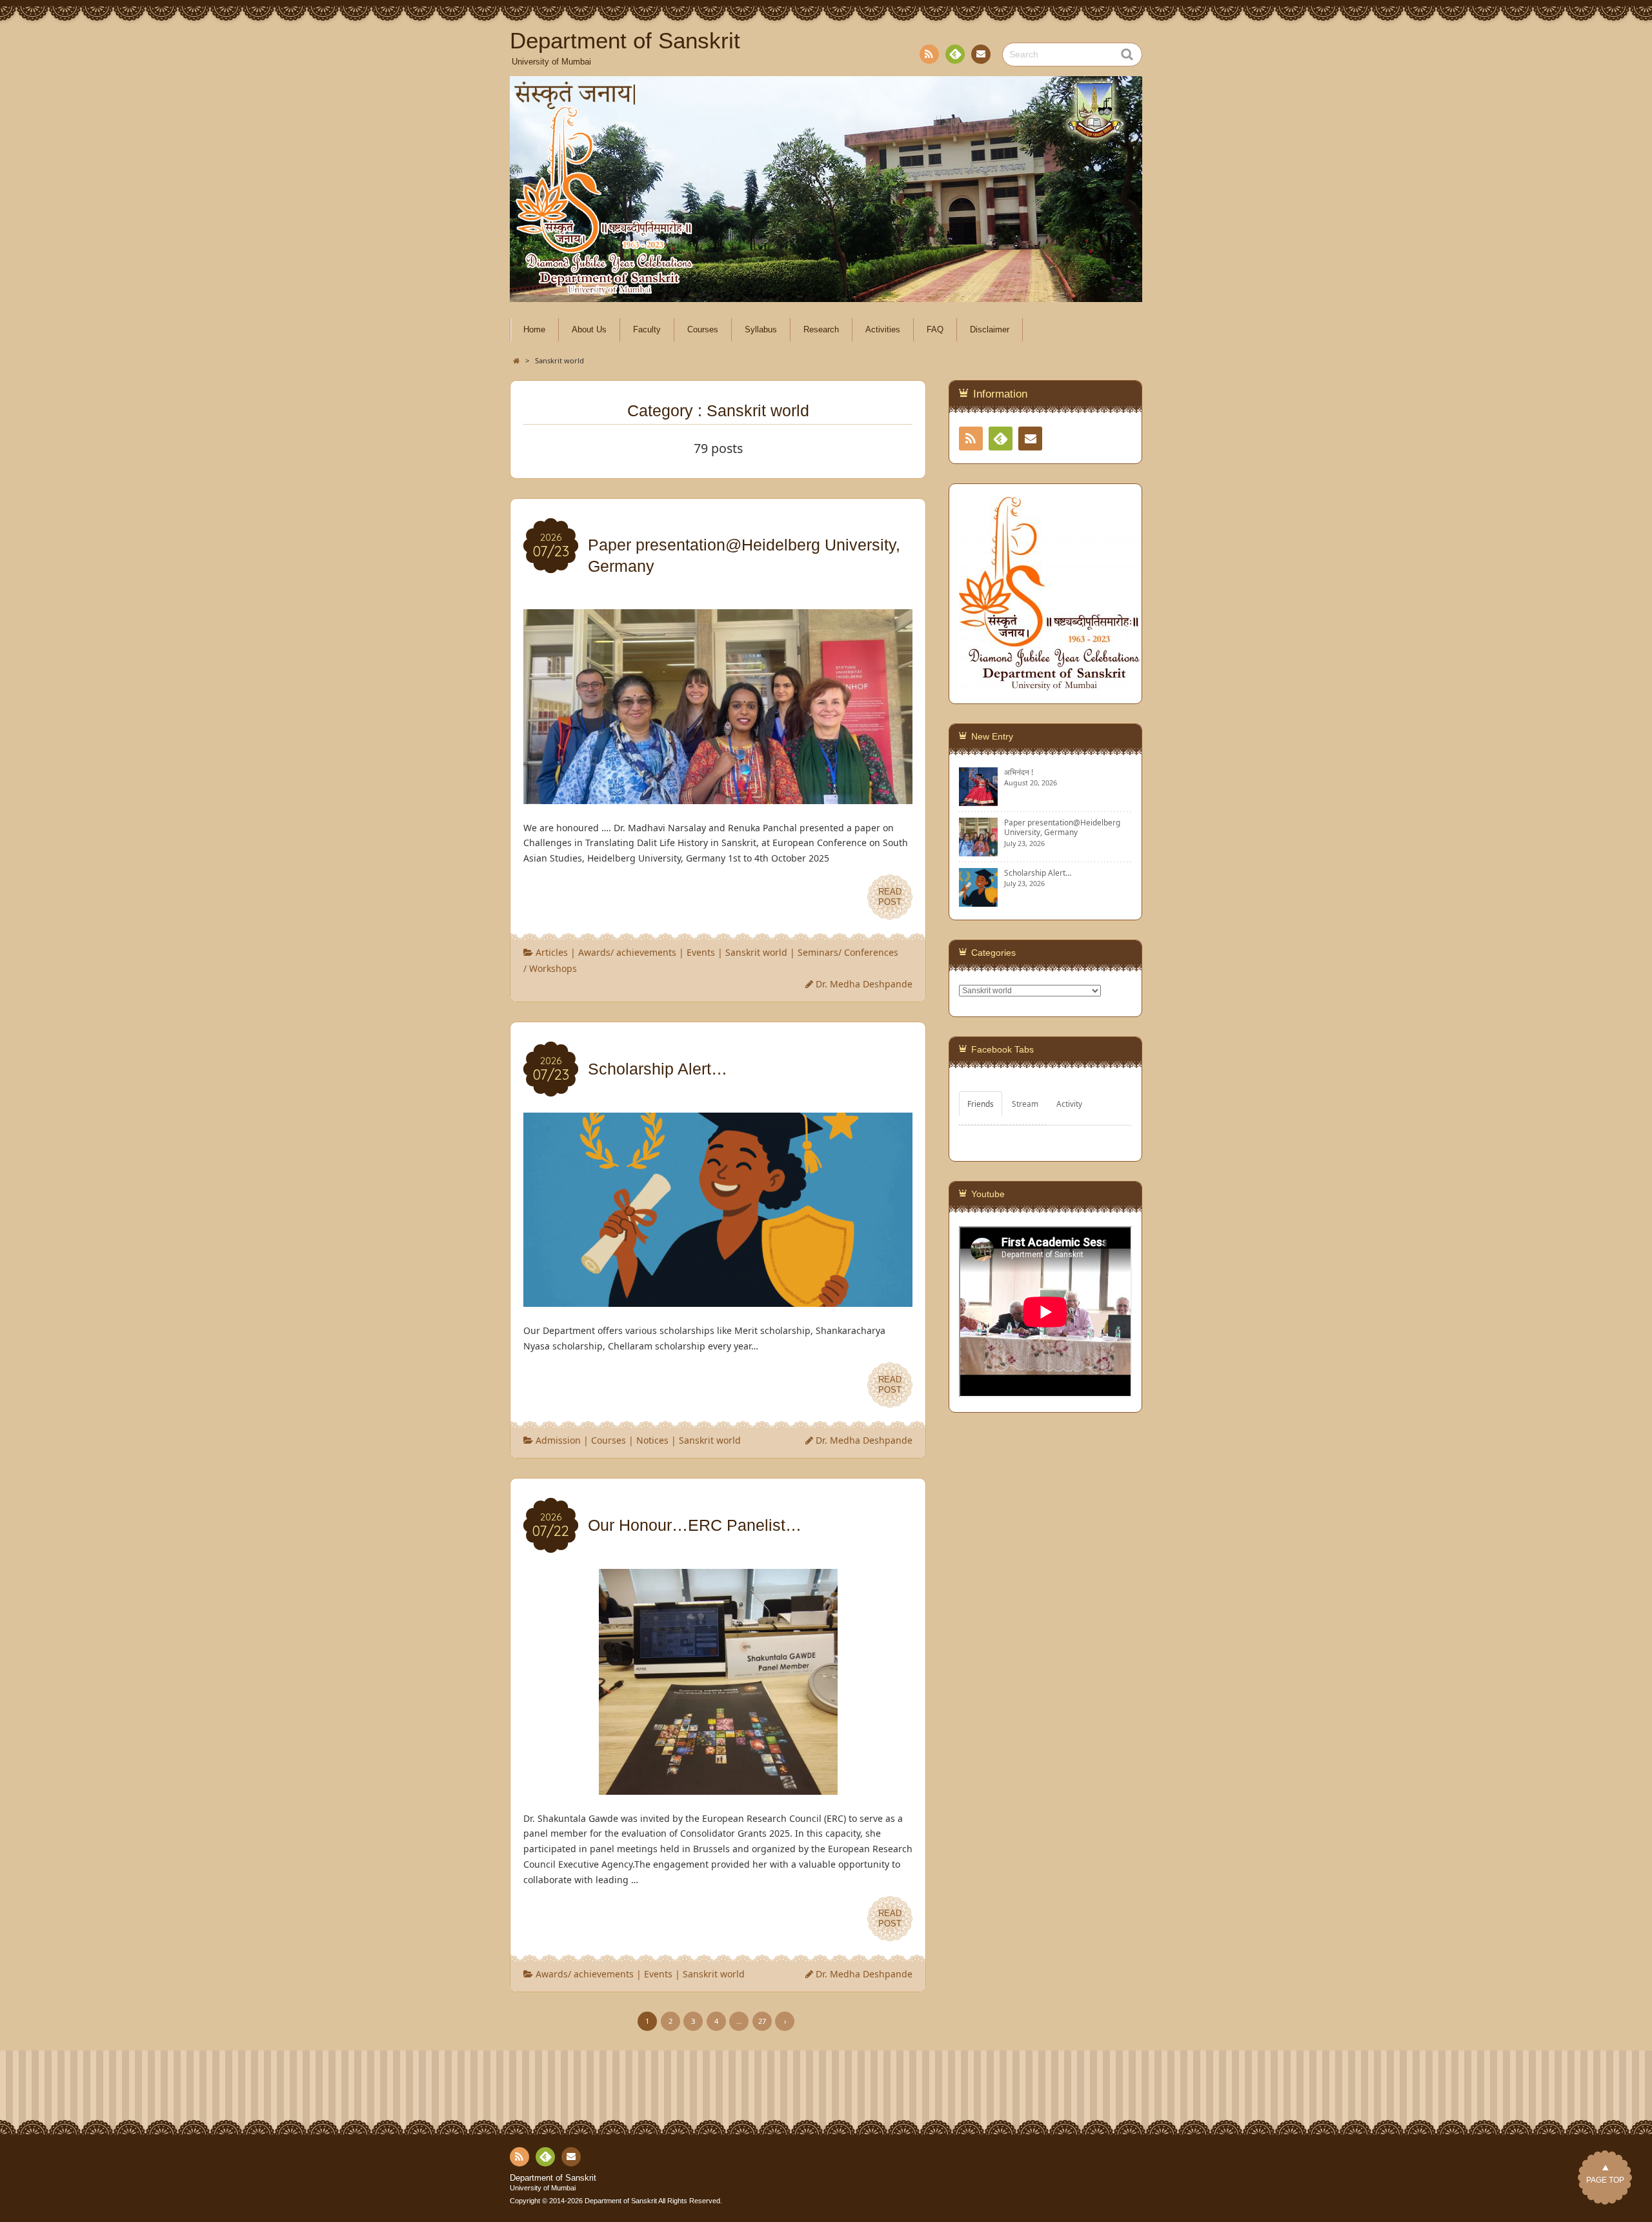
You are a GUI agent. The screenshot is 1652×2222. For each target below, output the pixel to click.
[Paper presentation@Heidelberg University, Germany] (718, 796)
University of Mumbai (543, 2188)
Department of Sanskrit (553, 2178)
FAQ (935, 330)
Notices (652, 1440)
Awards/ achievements (627, 952)
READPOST (890, 897)
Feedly (955, 54)
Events (701, 952)
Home (534, 330)
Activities (883, 330)
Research (821, 330)
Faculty (647, 330)
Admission (558, 1440)
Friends (981, 1104)
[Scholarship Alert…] (718, 1299)
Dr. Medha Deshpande (864, 984)
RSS (929, 54)
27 (762, 2021)
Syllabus (761, 330)
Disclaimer (990, 330)
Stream (1025, 1104)
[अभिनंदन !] (978, 801)
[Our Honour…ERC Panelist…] (718, 1787)
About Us (589, 330)
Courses (703, 330)
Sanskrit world (756, 952)
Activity (1069, 1104)
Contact (981, 54)
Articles (552, 952)
